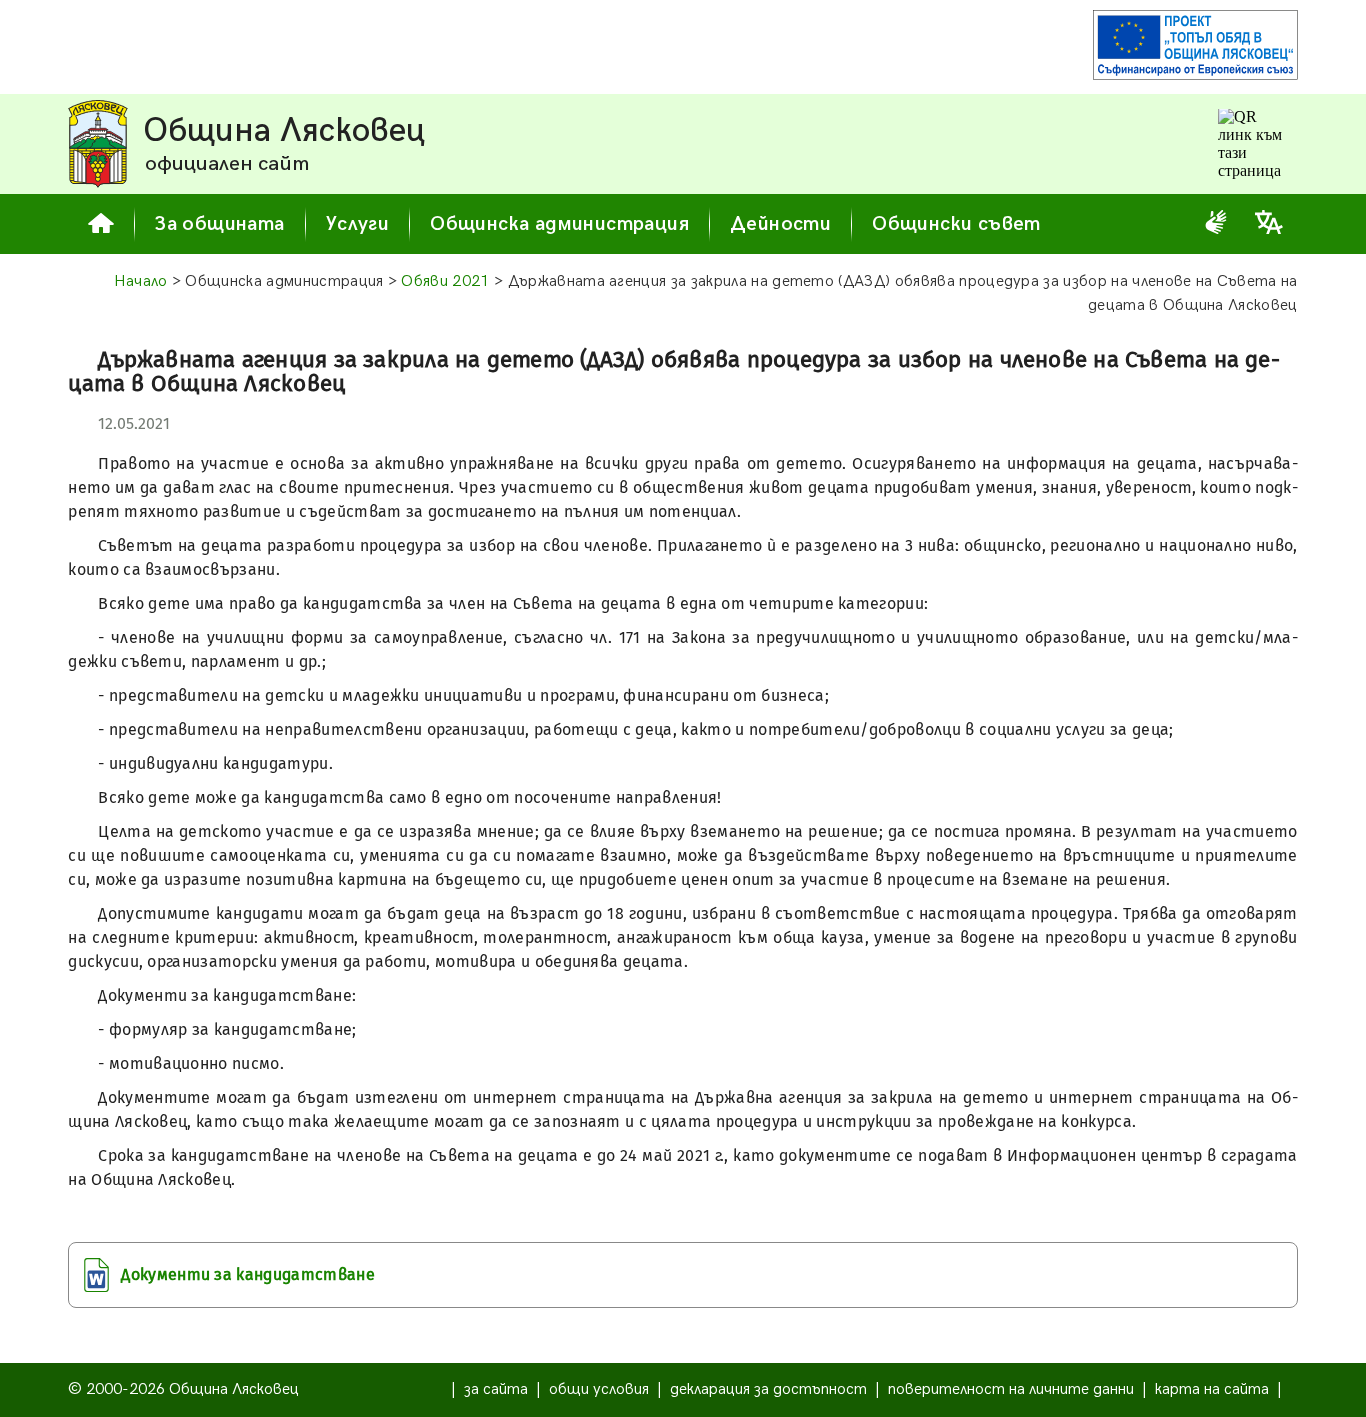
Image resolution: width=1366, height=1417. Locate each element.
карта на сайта (1212, 1389)
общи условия (599, 1389)
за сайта (496, 1389)
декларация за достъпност (768, 1389)
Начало (141, 281)
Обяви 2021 (445, 281)
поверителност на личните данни (1011, 1389)
